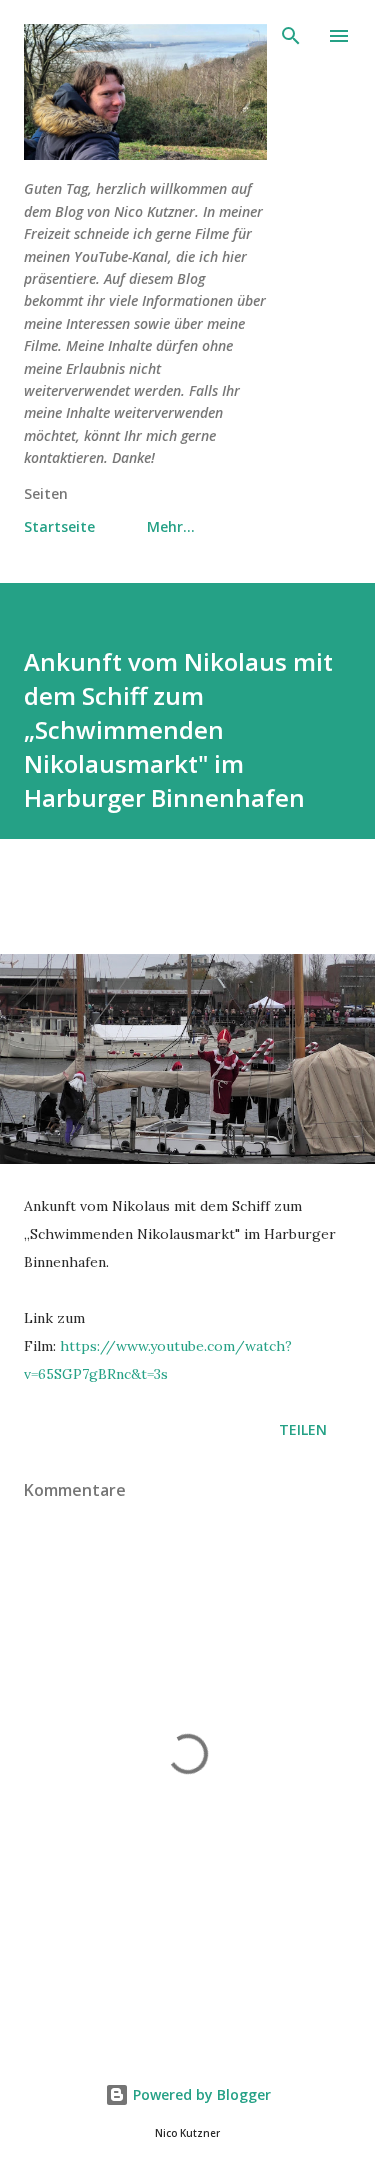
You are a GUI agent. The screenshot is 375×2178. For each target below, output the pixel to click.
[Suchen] (291, 36)
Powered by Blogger (200, 2094)
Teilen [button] (303, 1429)
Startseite (59, 526)
